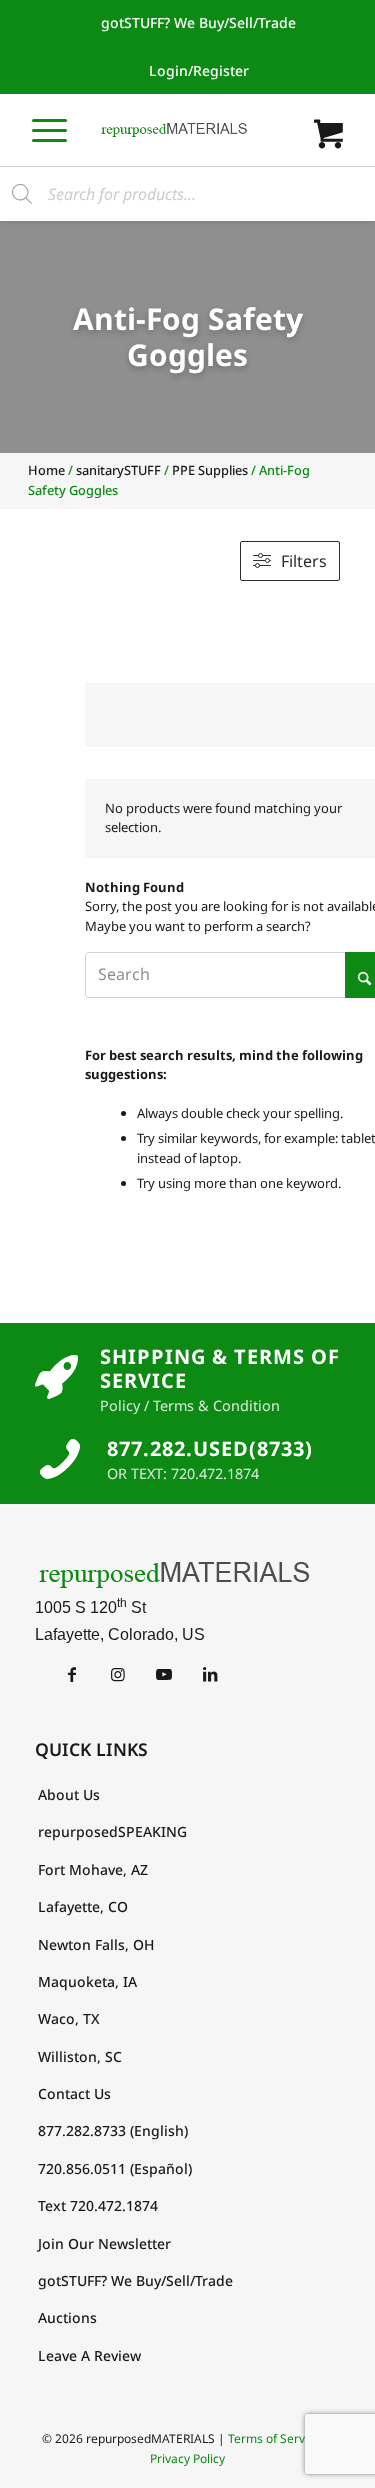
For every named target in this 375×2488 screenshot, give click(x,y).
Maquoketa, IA (87, 1981)
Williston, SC (80, 2056)
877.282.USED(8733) (210, 1448)
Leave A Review (89, 2355)
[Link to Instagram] (118, 1674)
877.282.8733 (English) (113, 2130)
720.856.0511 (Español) (115, 2168)
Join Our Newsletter (104, 2243)
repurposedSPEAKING (112, 1831)
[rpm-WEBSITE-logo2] (188, 1574)
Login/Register (199, 70)
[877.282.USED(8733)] (60, 1459)
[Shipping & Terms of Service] (56, 1378)
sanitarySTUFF (118, 470)
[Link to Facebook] (72, 1674)
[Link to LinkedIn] (210, 1674)
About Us (69, 1794)
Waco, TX (69, 2018)
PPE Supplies (210, 470)
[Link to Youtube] (164, 1674)
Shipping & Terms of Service (220, 1368)
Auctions (67, 2317)
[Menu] (49, 129)
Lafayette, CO (83, 1906)
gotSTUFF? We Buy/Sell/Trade (198, 22)
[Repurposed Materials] (174, 130)
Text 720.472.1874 (98, 2205)
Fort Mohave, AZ (93, 1869)
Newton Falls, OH (96, 1944)
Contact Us (74, 2093)
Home (46, 470)
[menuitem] (198, 23)
